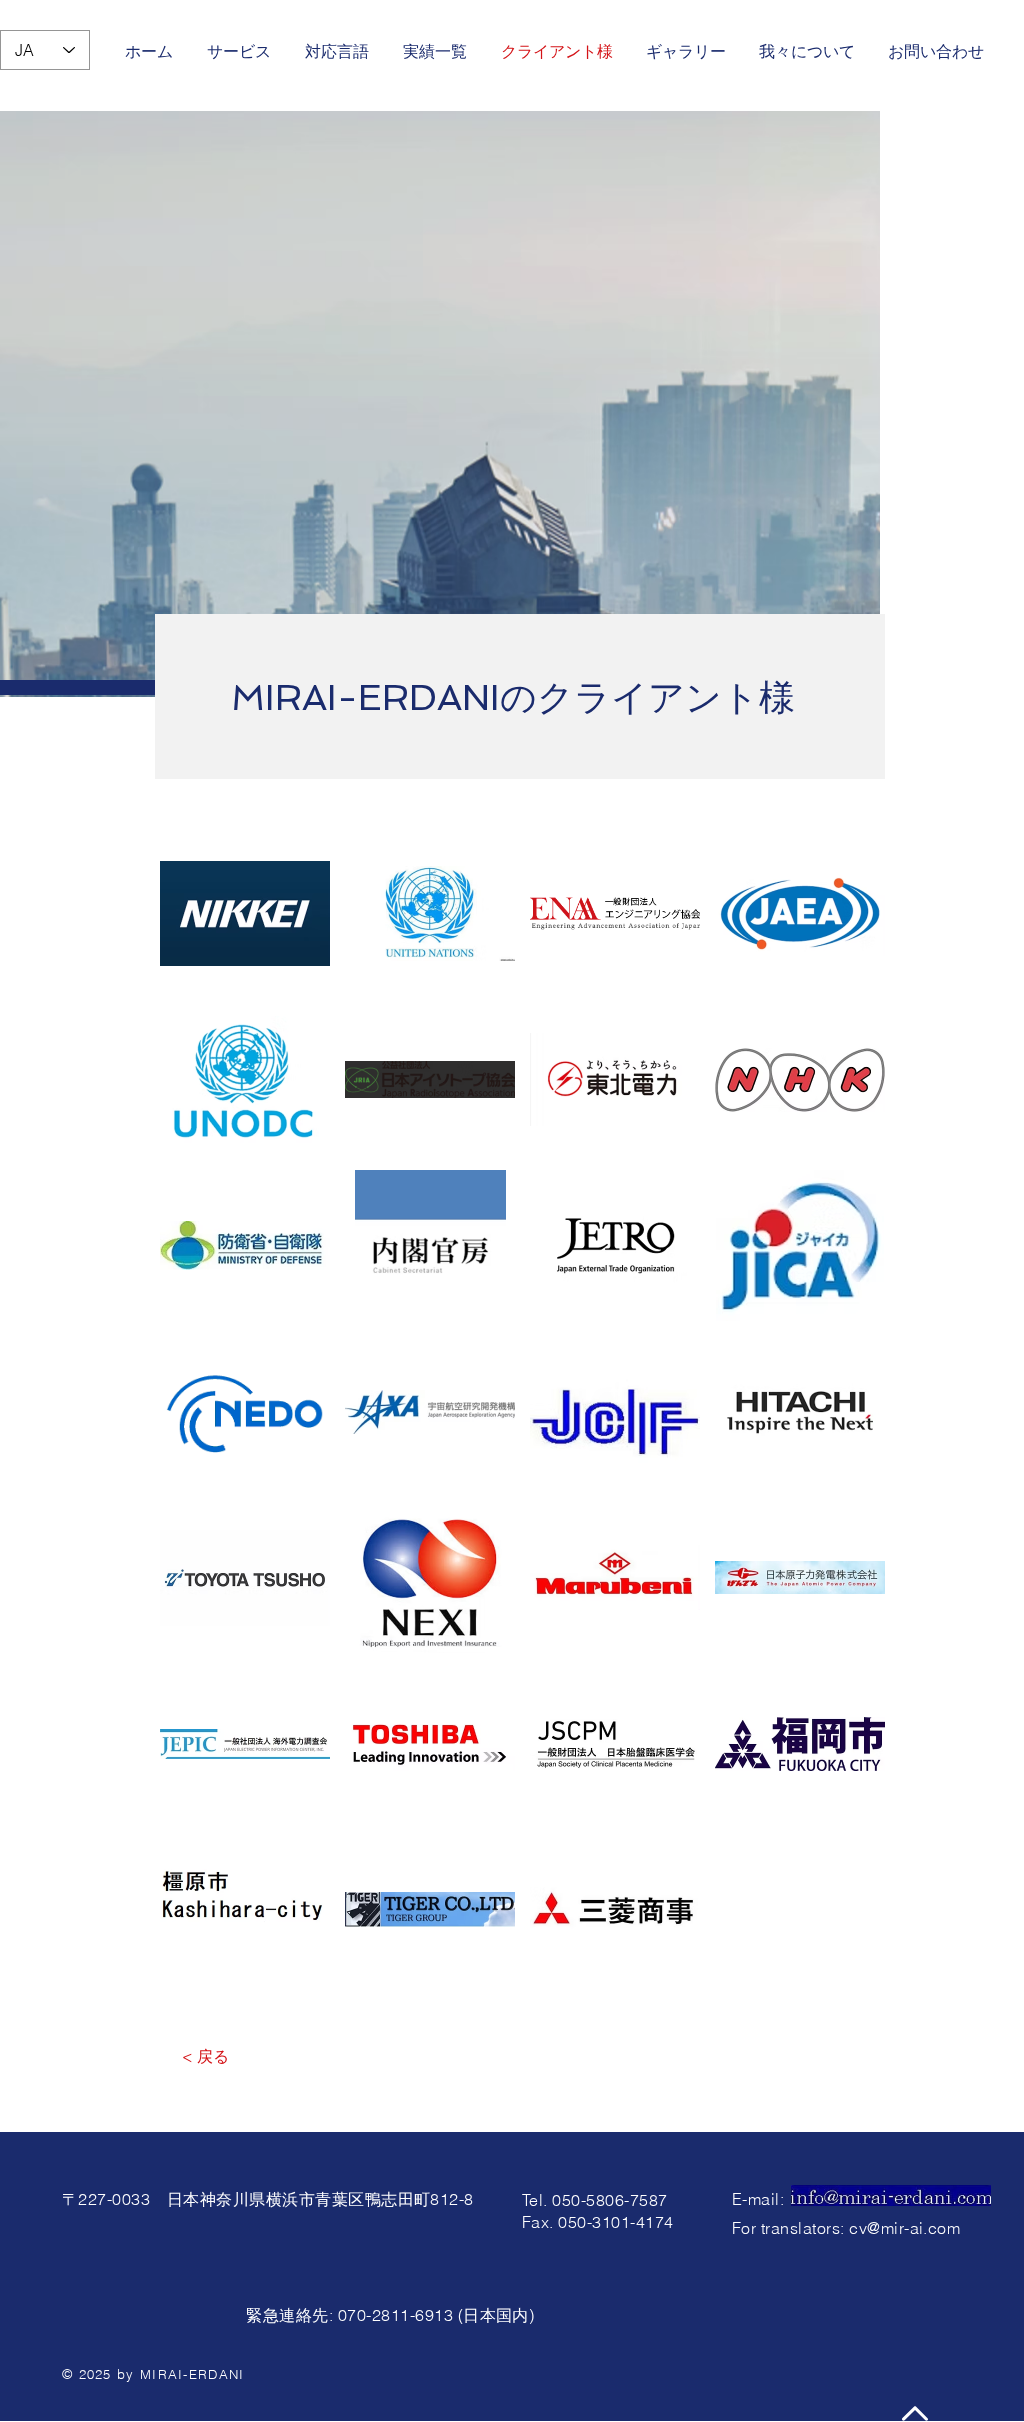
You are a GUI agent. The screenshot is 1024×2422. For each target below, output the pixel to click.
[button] (245, 913)
